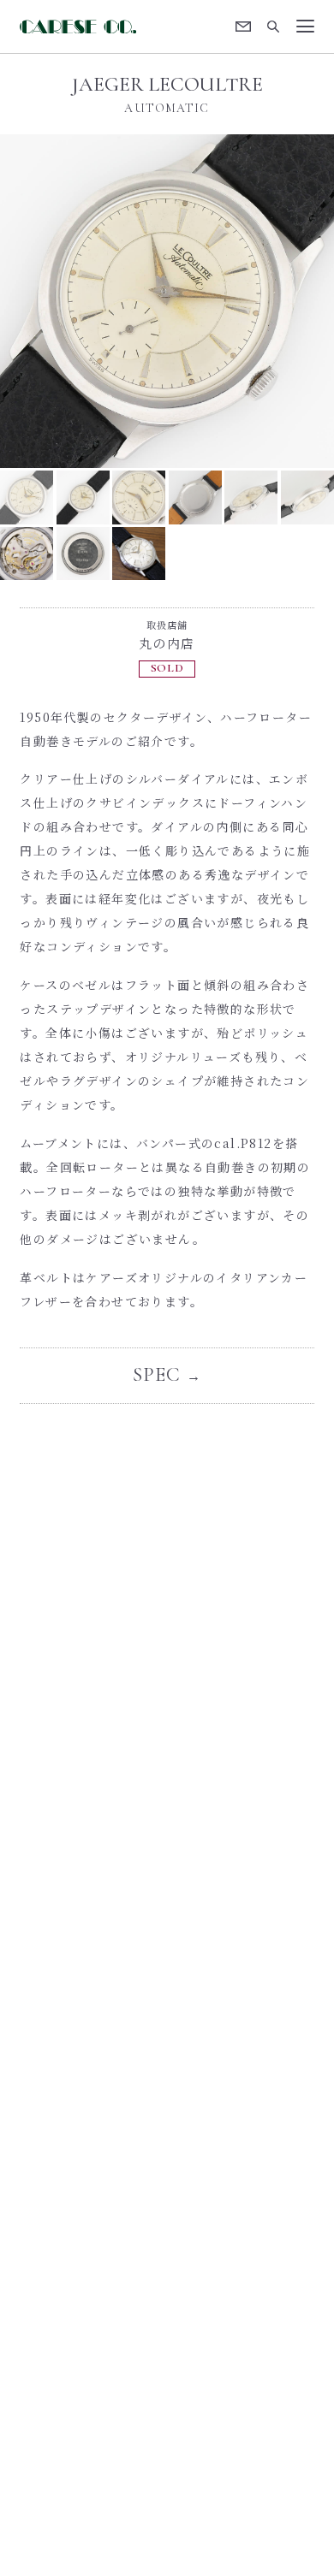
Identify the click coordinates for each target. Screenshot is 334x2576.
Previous (83, 301)
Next (250, 301)
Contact (244, 27)
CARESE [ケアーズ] (78, 27)
